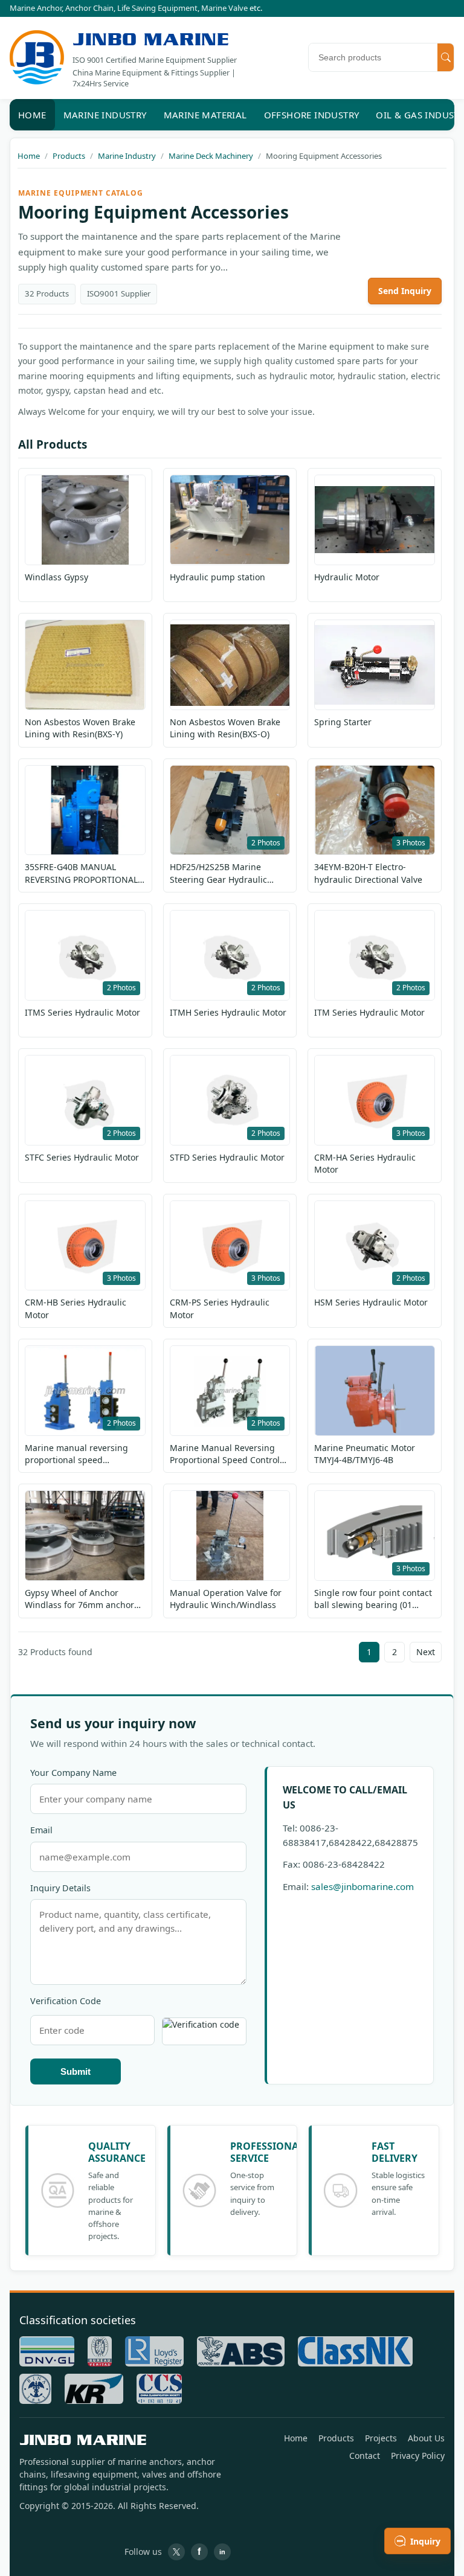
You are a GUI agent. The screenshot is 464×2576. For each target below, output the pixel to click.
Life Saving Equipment (157, 8)
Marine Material (205, 115)
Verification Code (66, 2001)
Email (41, 1830)
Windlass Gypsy (56, 577)
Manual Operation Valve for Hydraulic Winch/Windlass (226, 1599)
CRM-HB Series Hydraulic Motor (76, 1308)
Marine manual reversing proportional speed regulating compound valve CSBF (81, 1454)
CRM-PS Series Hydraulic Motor (220, 1308)
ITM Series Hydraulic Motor (369, 1012)
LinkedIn (222, 2552)
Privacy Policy (418, 2456)
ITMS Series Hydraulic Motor (82, 1012)
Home (32, 115)
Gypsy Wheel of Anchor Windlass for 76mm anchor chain (79, 1599)
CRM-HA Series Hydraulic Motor (365, 1163)
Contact (365, 2456)
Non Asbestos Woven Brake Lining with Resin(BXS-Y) (80, 728)
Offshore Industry (312, 115)
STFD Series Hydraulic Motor (227, 1157)
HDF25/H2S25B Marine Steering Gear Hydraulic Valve (218, 873)
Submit (76, 2071)
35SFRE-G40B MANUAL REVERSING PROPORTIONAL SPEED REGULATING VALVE (81, 873)
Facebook (199, 2552)
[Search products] (446, 57)
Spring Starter (343, 722)
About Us (426, 2438)
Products (336, 2438)
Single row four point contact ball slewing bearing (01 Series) (373, 1599)
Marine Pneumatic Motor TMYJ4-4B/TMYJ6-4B (365, 1454)
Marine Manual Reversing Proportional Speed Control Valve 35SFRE (225, 1454)
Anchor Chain (89, 8)
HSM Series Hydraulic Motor (371, 1302)
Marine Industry (105, 115)
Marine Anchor (36, 8)
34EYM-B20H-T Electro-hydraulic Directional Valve (368, 873)
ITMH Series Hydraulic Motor (228, 1012)
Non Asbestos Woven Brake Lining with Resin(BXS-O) (225, 728)
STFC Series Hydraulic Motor (82, 1157)
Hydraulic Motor (347, 577)
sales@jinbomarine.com (362, 1886)
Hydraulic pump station (217, 577)
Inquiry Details (60, 1888)
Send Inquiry (405, 291)
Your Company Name (73, 1773)
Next (426, 1652)
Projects (381, 2438)
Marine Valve (224, 8)
